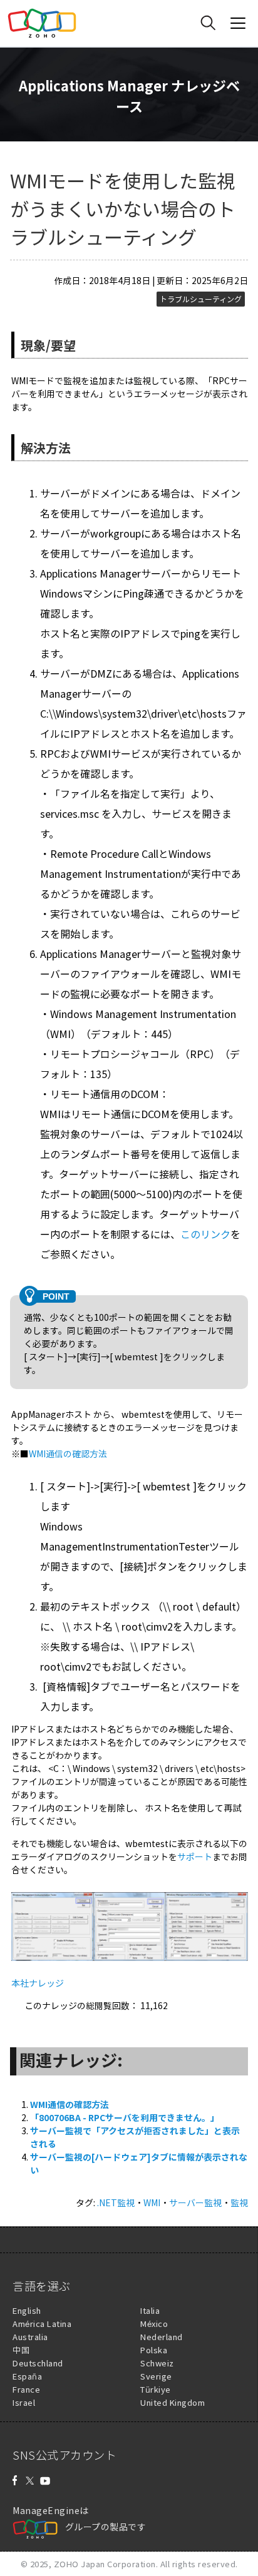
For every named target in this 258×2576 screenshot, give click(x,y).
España (27, 2376)
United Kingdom (173, 2402)
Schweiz (157, 2363)
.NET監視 (116, 2202)
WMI (152, 2202)
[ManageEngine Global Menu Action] (238, 23)
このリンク (205, 1234)
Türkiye (156, 2389)
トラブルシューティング (201, 299)
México (154, 2324)
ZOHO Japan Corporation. (106, 2564)
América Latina (42, 2324)
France (26, 2389)
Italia (150, 2310)
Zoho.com (42, 23)
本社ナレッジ (38, 1983)
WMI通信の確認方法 (68, 1453)
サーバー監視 (195, 2202)
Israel (24, 2402)
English (27, 2310)
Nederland (162, 2337)
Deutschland (38, 2363)
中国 (21, 2350)
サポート (195, 1856)
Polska (154, 2350)
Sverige (156, 2376)
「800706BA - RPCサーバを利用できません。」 (125, 2117)
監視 (239, 2202)
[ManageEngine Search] (208, 23)
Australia (30, 2337)
